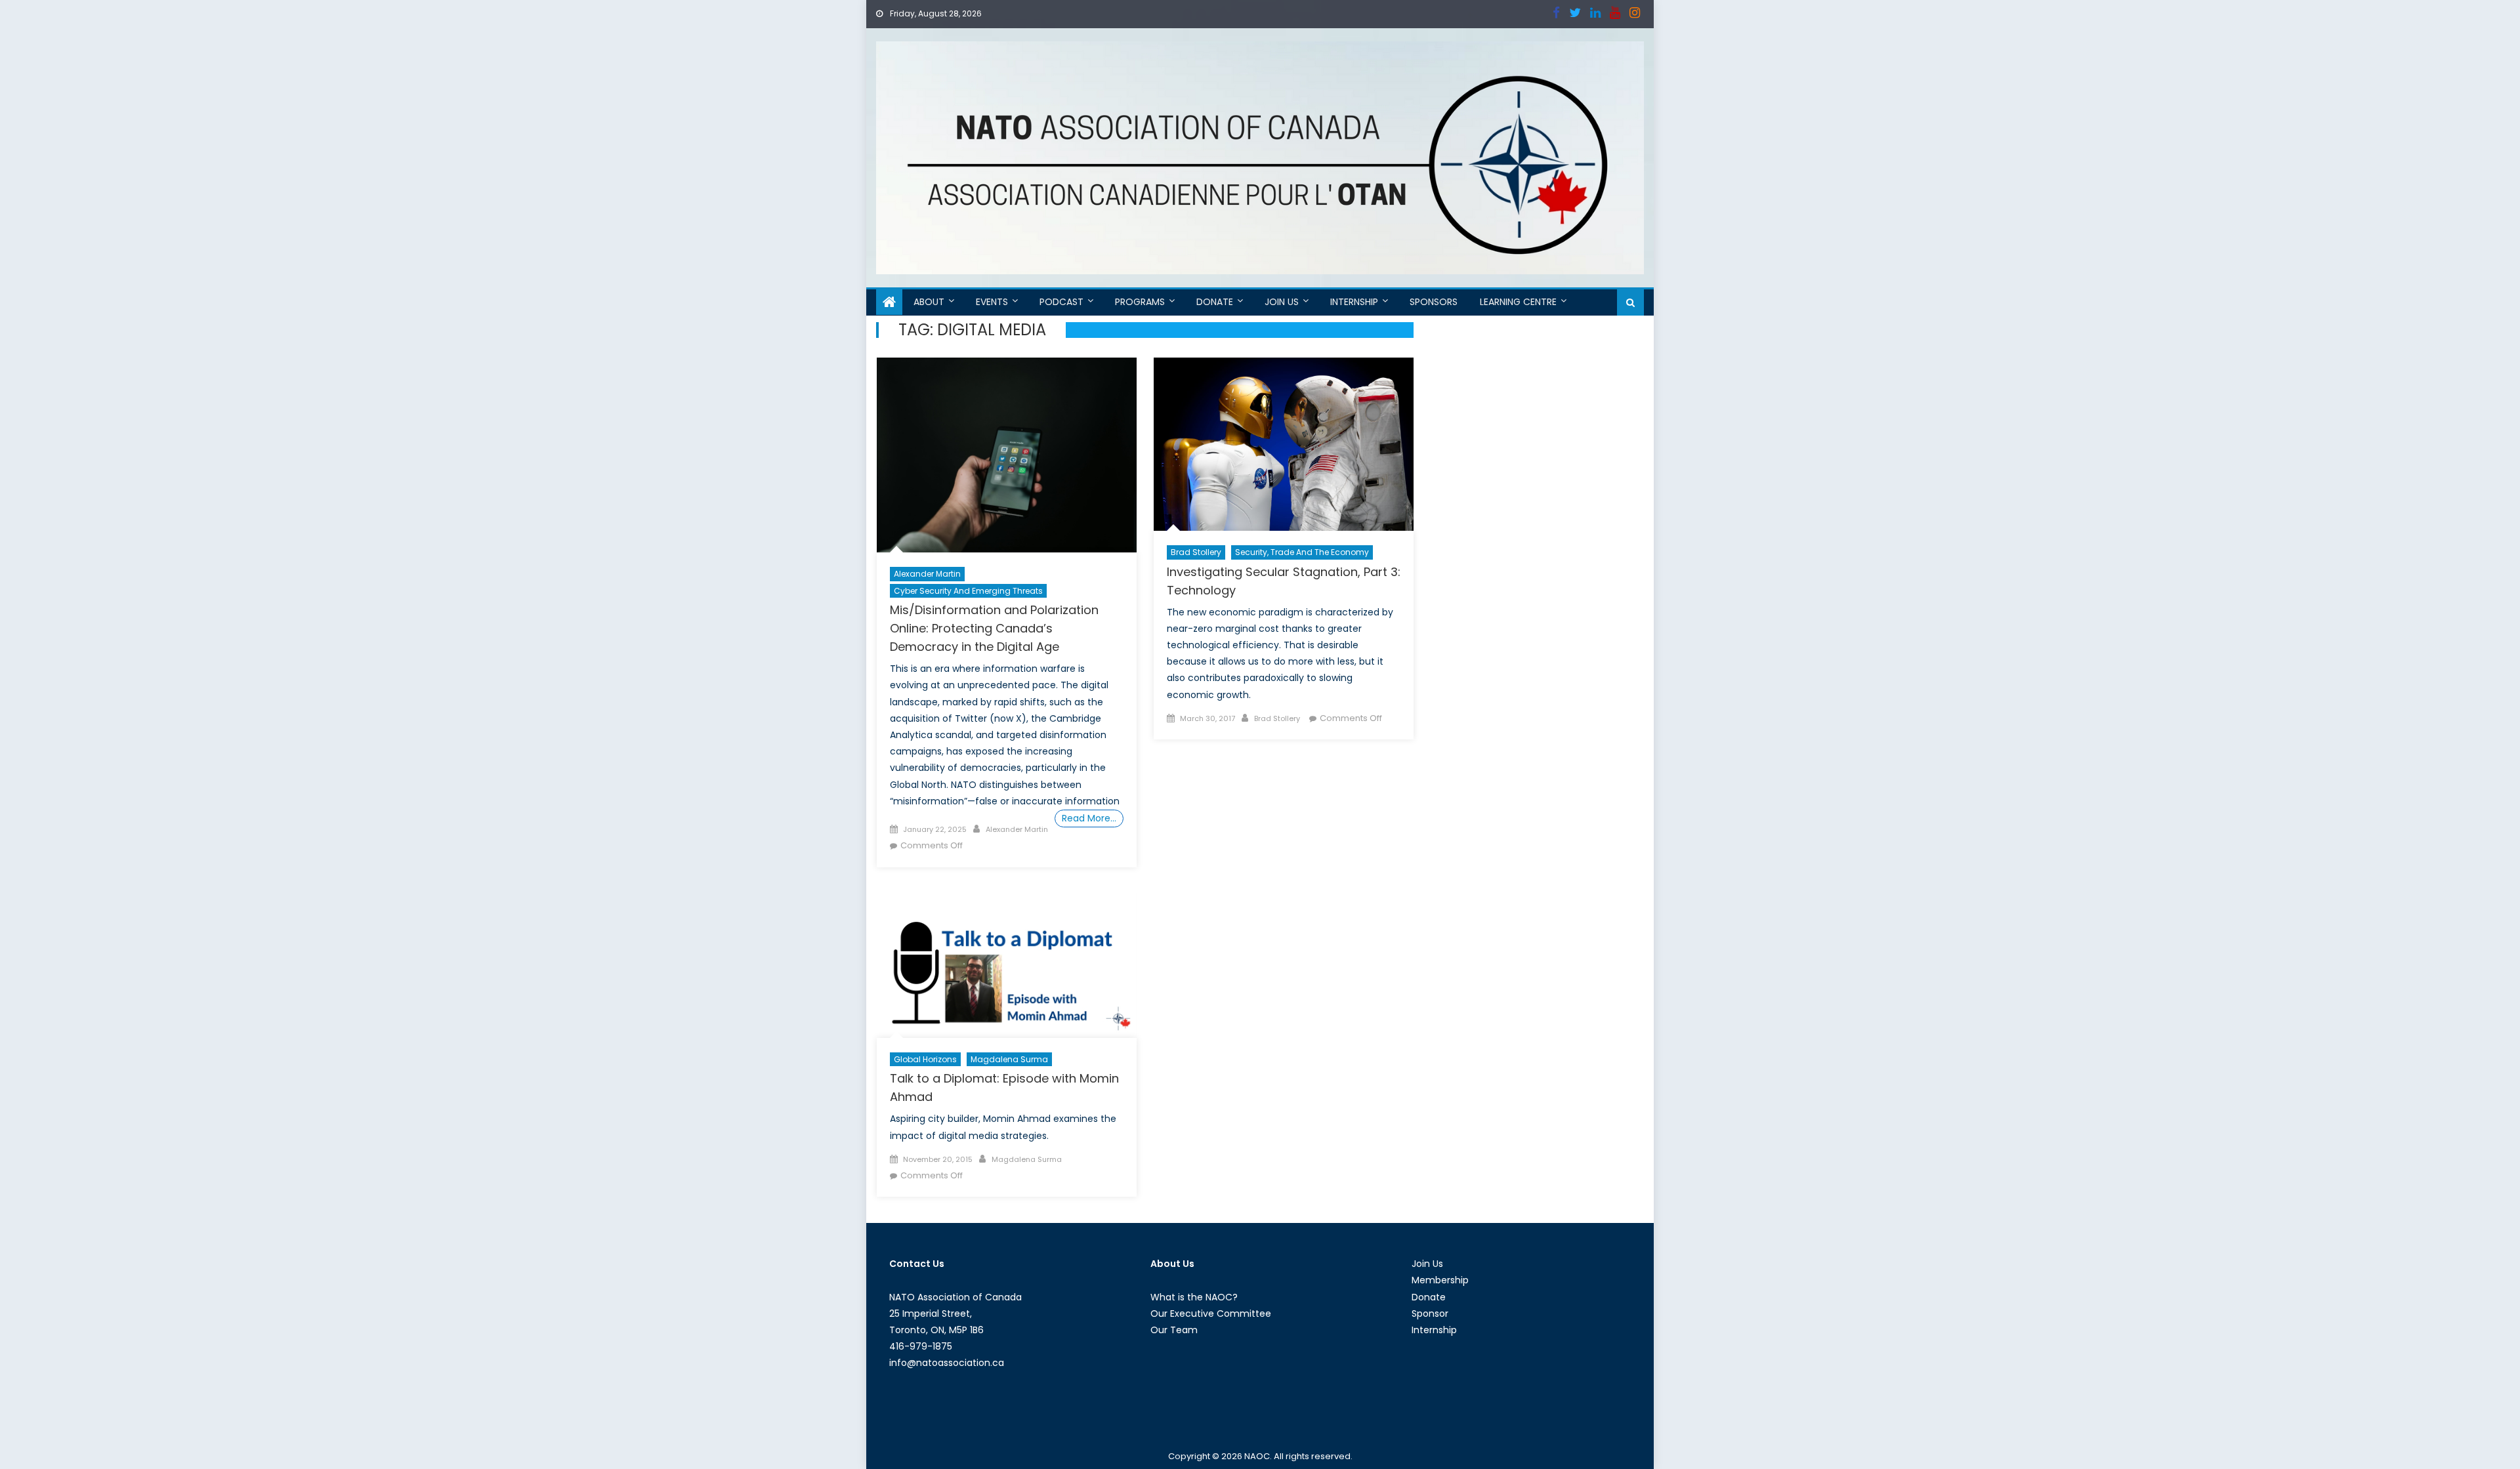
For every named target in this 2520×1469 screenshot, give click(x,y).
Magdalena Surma (1009, 1059)
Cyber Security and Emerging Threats (968, 591)
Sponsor (1430, 1314)
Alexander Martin (927, 574)
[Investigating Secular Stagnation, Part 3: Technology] (1284, 444)
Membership (1440, 1280)
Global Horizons (925, 1059)
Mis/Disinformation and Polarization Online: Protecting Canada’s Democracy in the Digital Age (994, 628)
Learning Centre (1518, 302)
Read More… (1089, 818)
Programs (1140, 302)
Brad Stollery (1196, 552)
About (929, 302)
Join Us (1282, 302)
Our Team (1174, 1330)
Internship (1354, 302)
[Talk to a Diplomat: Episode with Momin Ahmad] (1007, 966)
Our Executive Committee (1211, 1314)
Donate (1215, 302)
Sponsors (1434, 302)
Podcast (1061, 302)
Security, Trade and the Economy (1302, 552)
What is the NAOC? (1194, 1297)
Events (992, 302)
